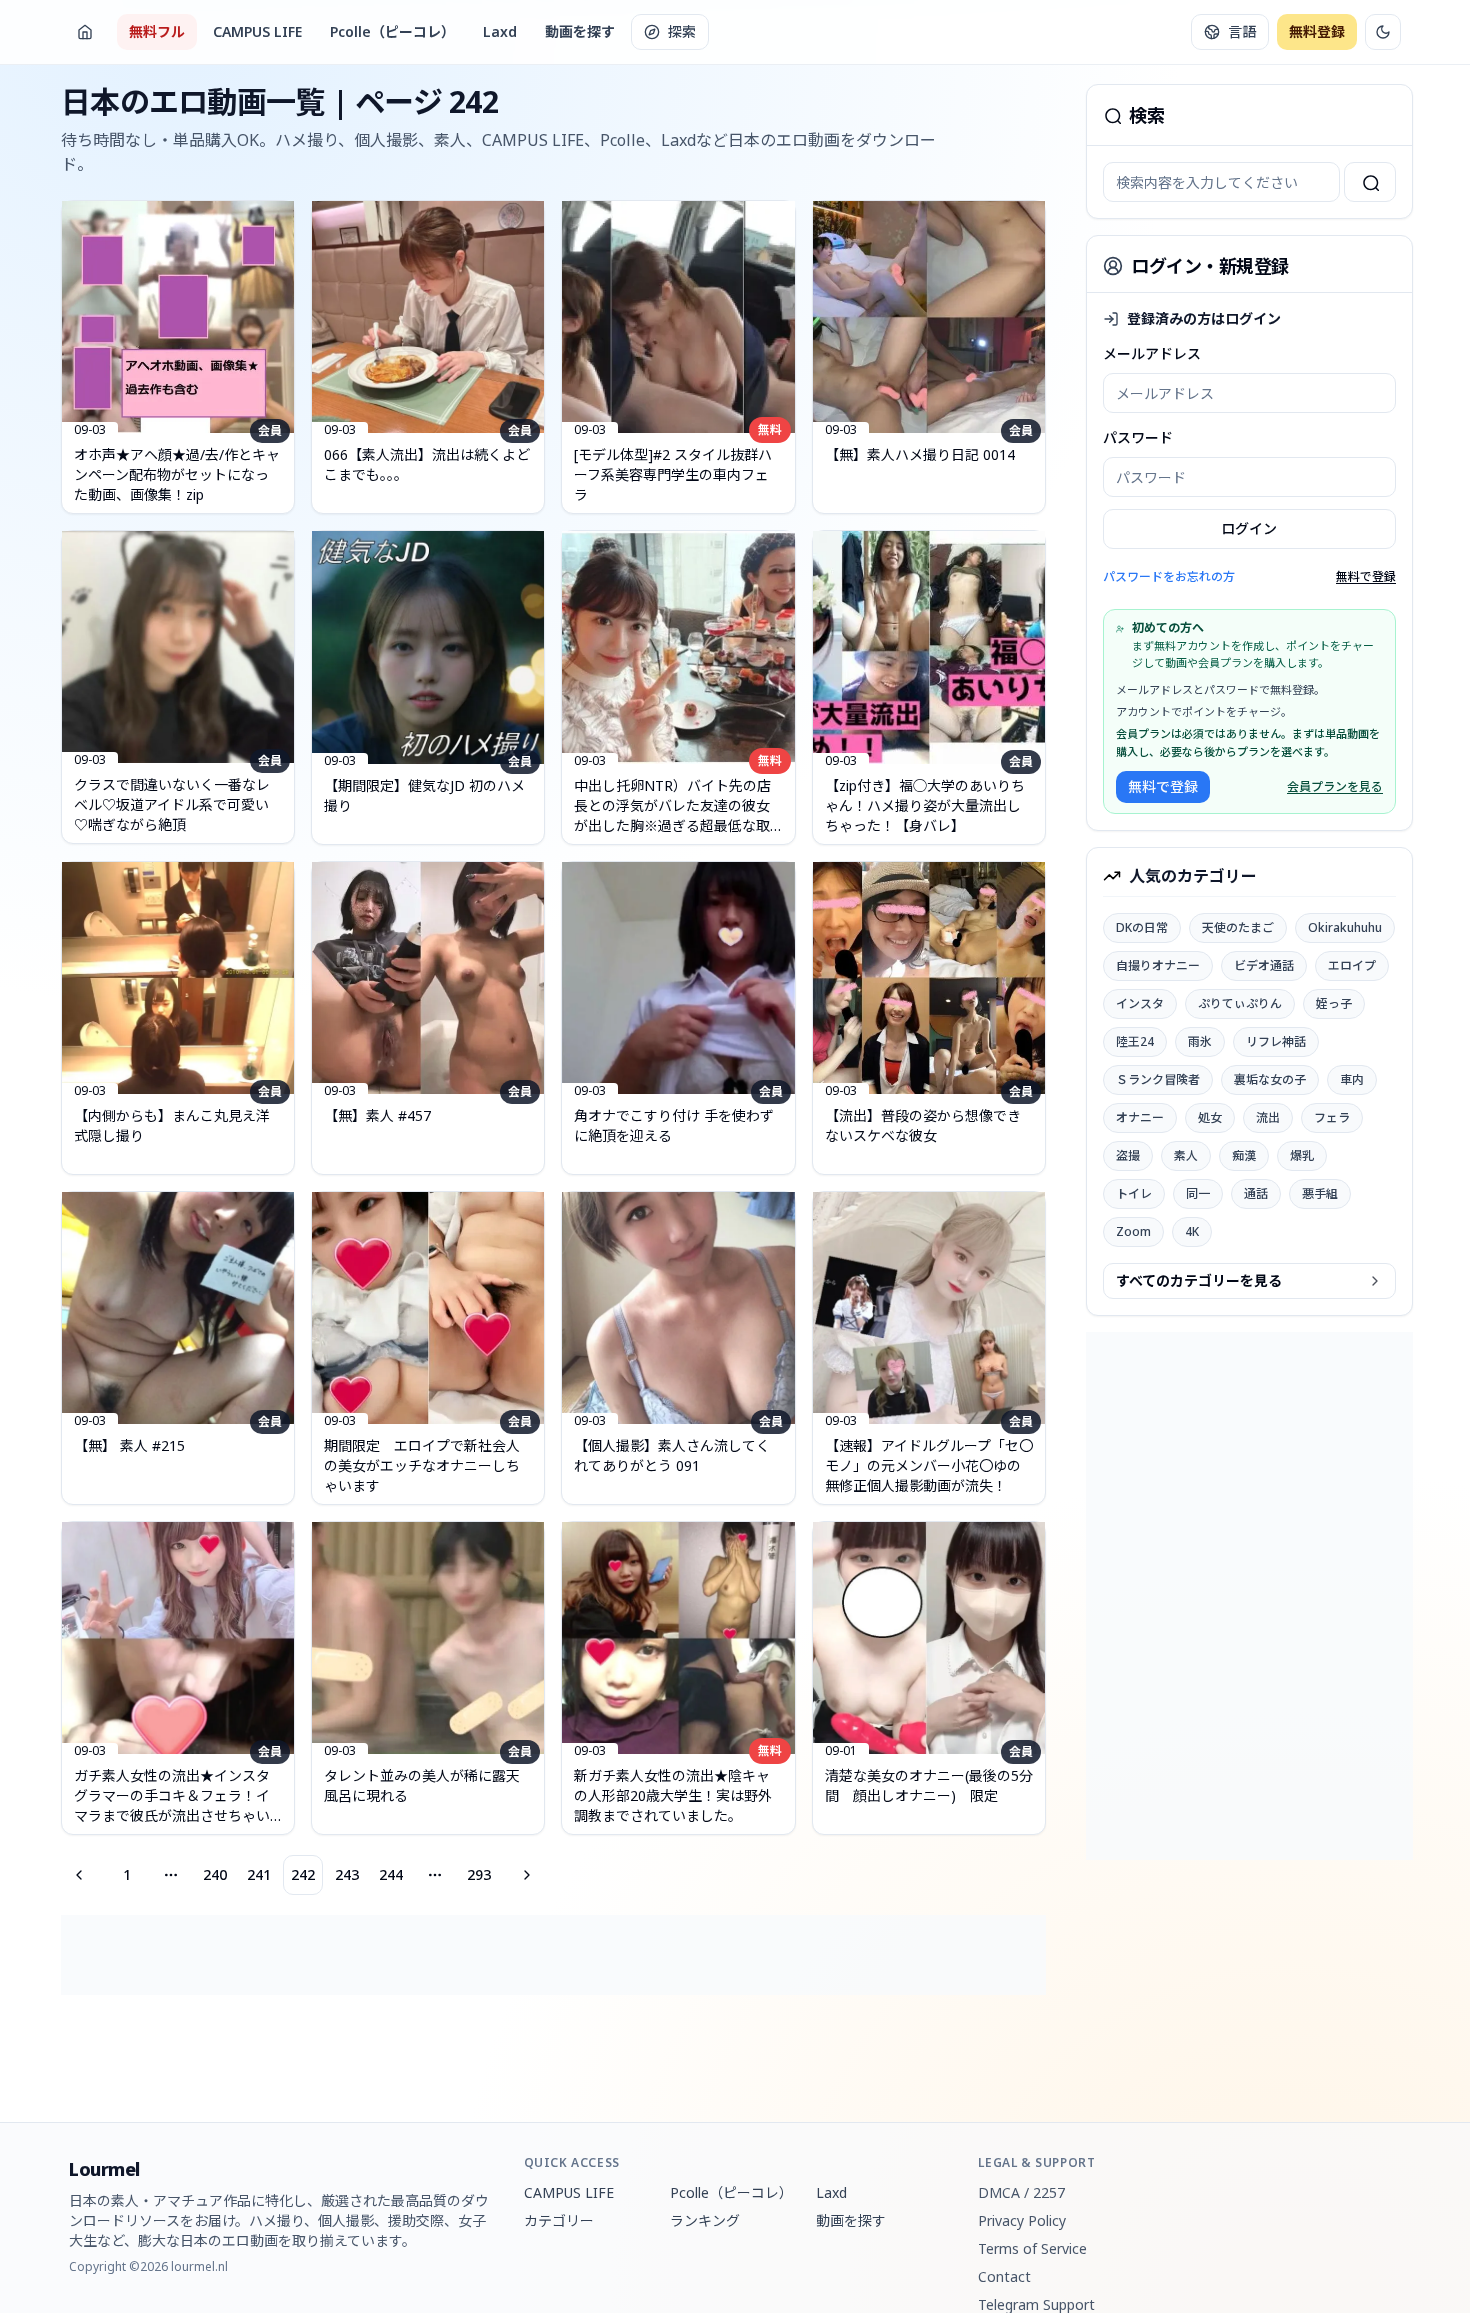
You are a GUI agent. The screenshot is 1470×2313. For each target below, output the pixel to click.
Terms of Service (1032, 2248)
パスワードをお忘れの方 (1169, 576)
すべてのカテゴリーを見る (1199, 1280)
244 (391, 1874)
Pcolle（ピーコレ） (392, 31)
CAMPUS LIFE (257, 31)
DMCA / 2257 (1021, 2192)
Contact (1004, 2276)
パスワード (1138, 437)
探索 (682, 31)
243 (347, 1874)
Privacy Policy (1022, 2220)
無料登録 (1317, 31)
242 (303, 1874)
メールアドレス (1152, 353)
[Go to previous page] (82, 1875)
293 (479, 1874)
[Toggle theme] (1383, 32)
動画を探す (580, 31)
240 (215, 1874)
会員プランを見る (1335, 787)
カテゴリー (559, 2220)
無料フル (157, 31)
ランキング (705, 2220)
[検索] (1370, 182)
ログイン (1249, 528)
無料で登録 (1366, 577)
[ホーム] (85, 32)
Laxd (500, 31)
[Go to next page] (524, 1875)
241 (259, 1874)
